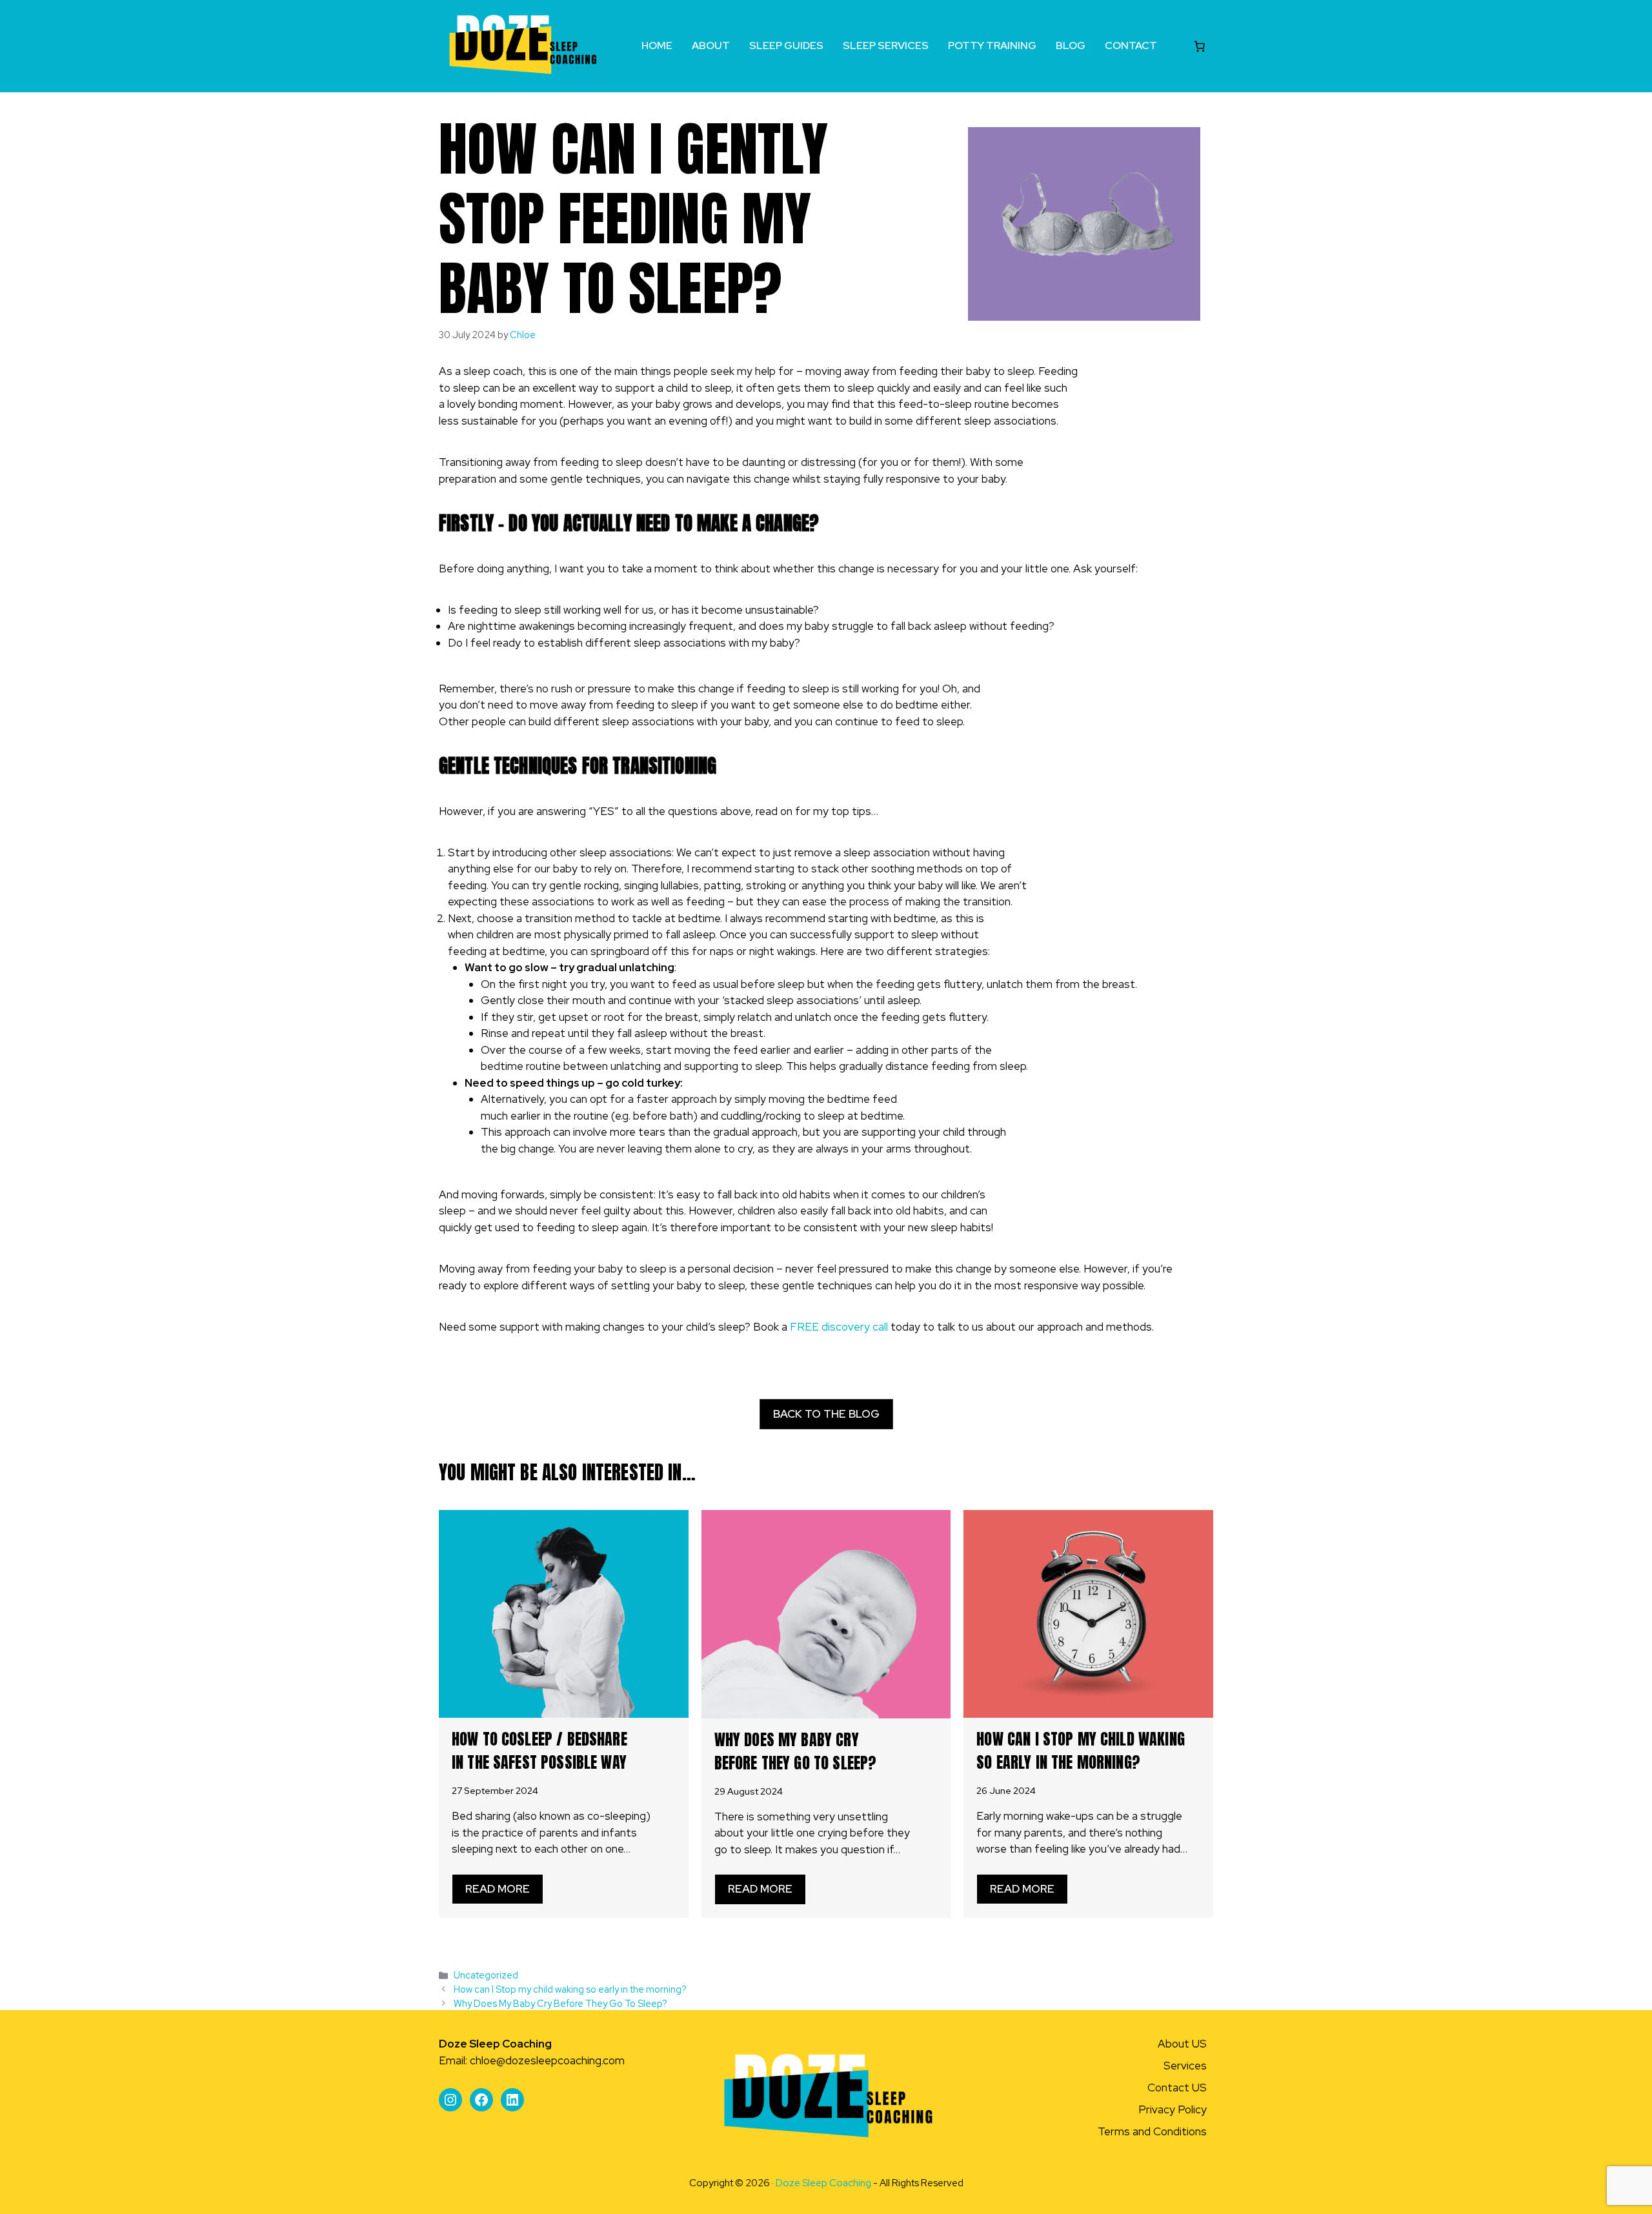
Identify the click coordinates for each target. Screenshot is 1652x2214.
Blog (1071, 45)
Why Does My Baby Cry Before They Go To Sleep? (796, 1751)
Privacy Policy (1173, 2109)
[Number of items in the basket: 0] (1200, 46)
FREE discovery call (840, 1327)
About (711, 45)
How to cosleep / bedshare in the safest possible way (539, 1751)
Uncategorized (486, 1975)
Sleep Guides (786, 45)
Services (1185, 2066)
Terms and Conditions (1152, 2131)
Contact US (1177, 2088)
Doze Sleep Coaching (823, 2183)
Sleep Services (886, 45)
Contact (1131, 45)
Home (657, 45)
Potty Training (992, 45)
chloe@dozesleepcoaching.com (547, 2060)
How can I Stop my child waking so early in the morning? (1081, 1751)
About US (1182, 2044)
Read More (498, 1889)
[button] (826, 1414)
